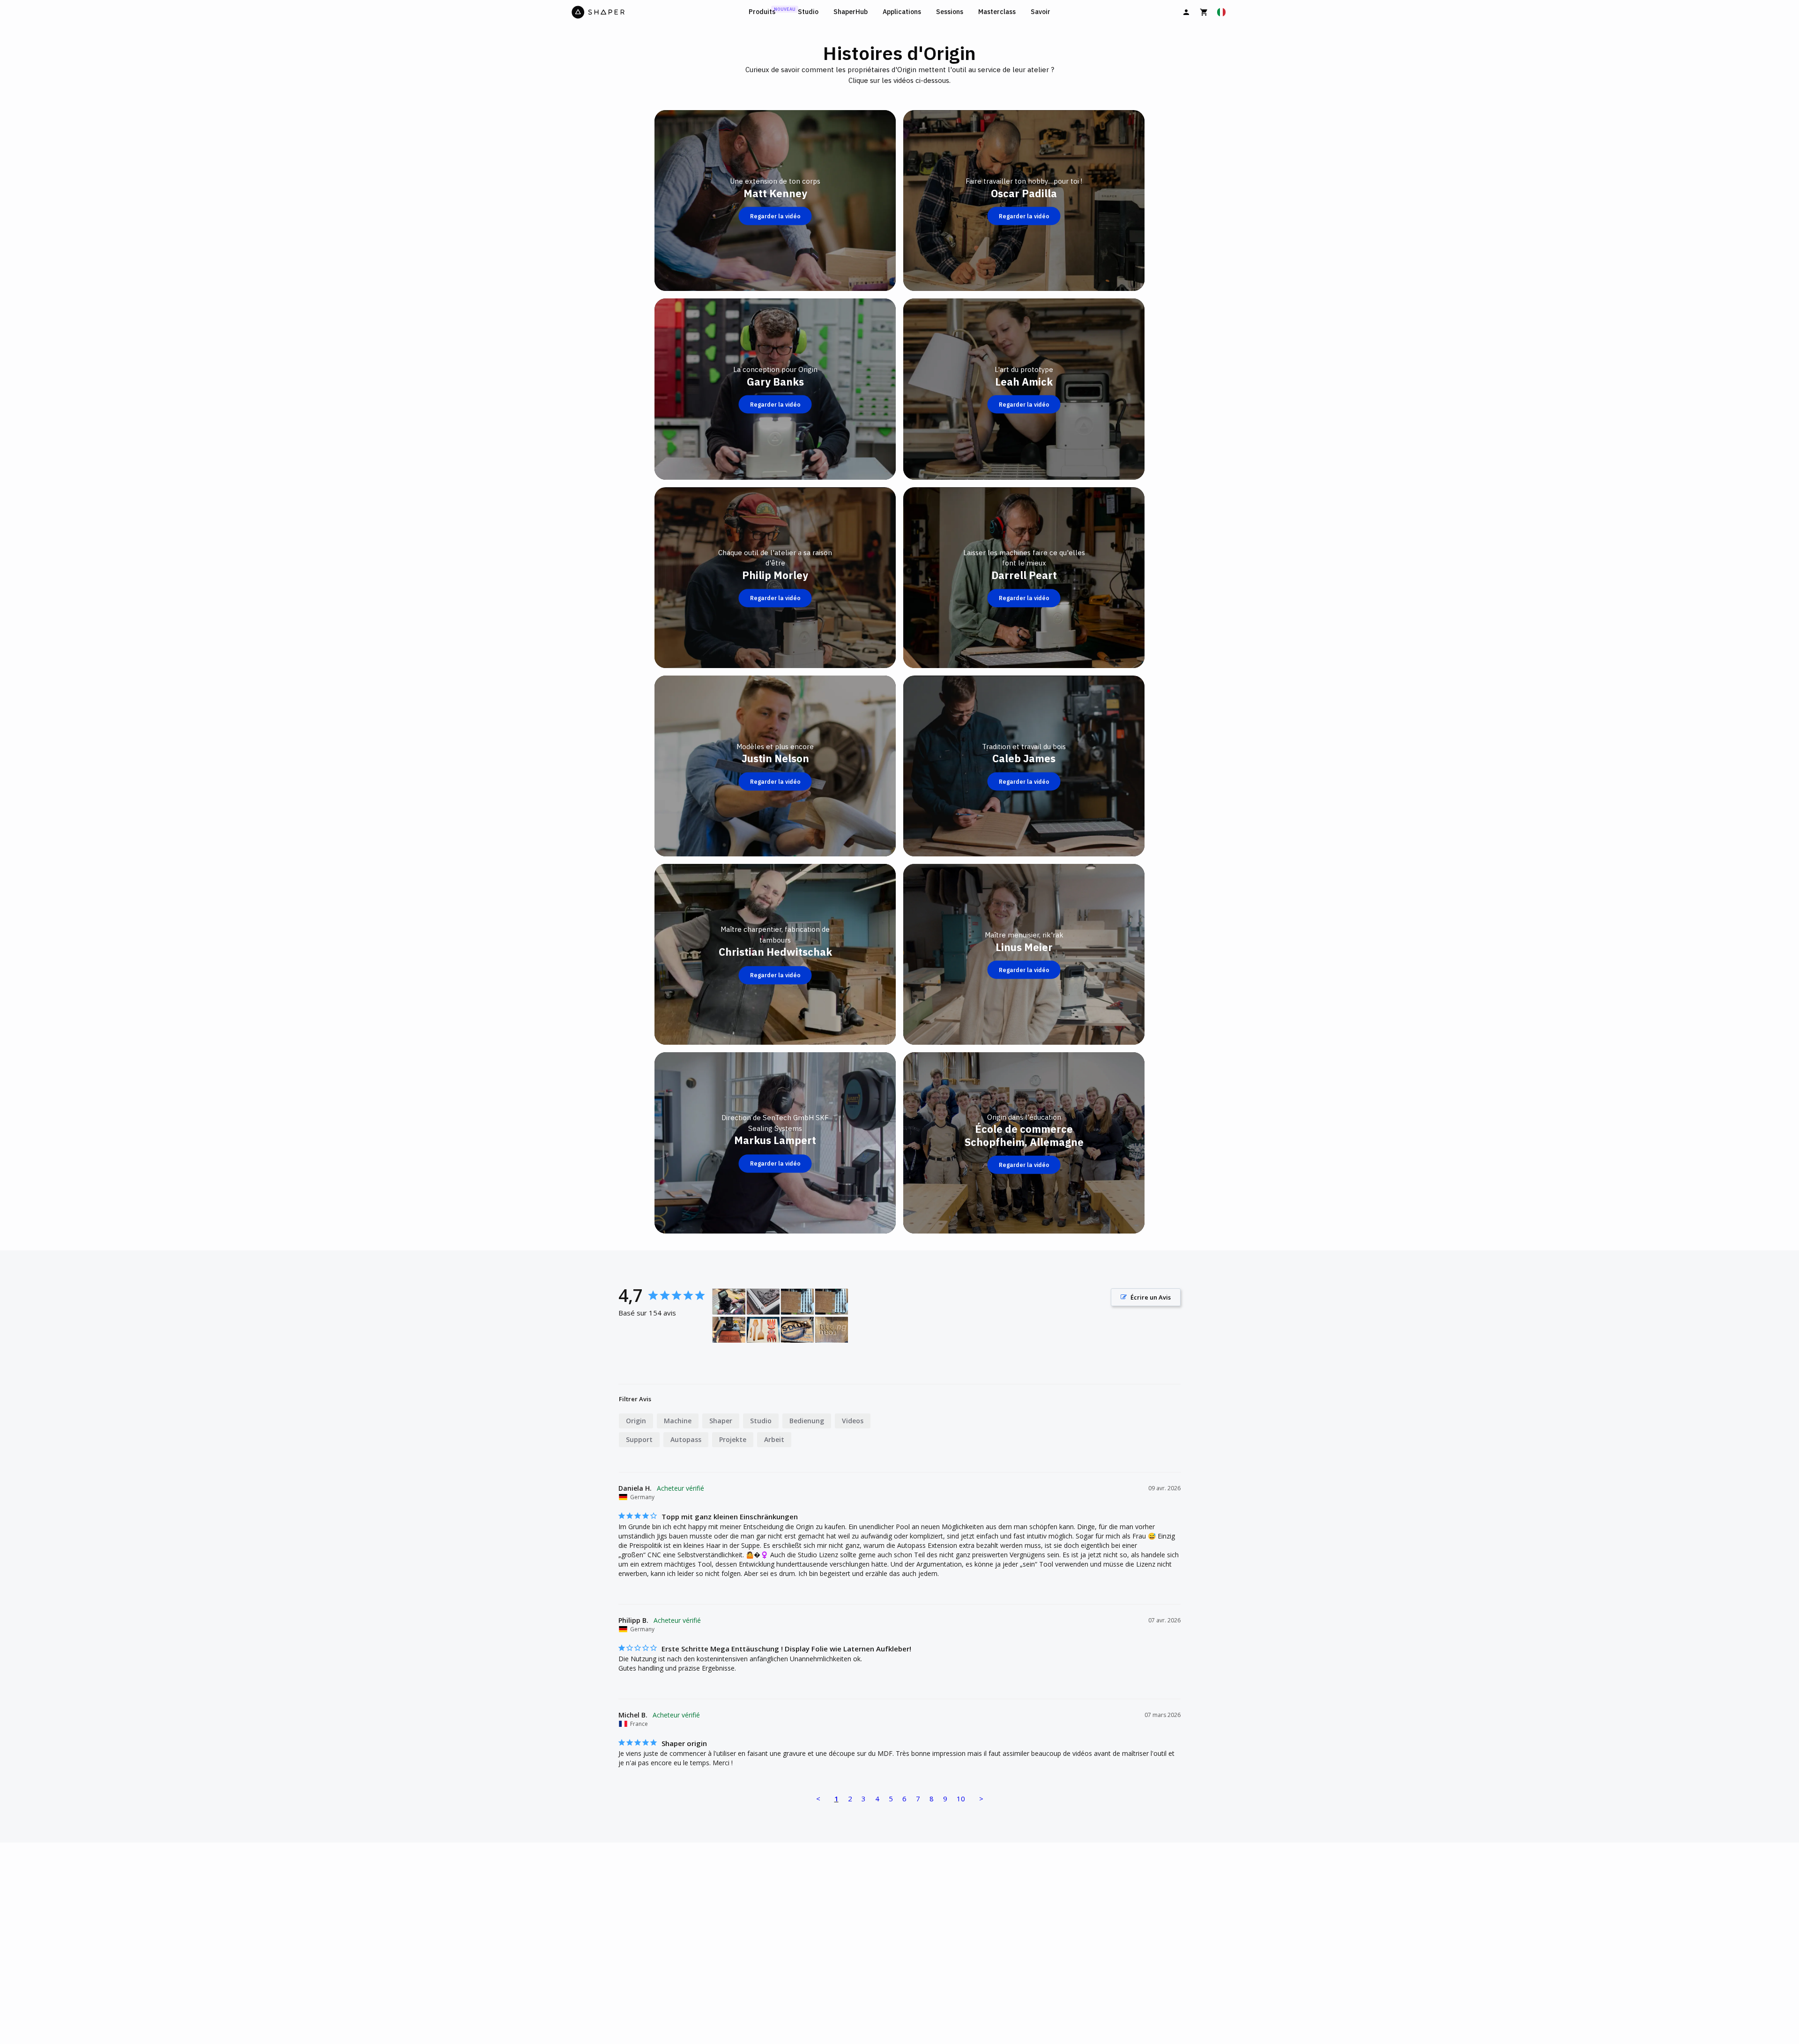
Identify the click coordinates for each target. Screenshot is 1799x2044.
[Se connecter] (1186, 12)
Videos (853, 1421)
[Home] (658, 12)
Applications (902, 12)
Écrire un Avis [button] (1151, 1297)
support (639, 1439)
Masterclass (997, 12)
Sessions (950, 12)
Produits (762, 12)
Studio (808, 12)
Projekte (733, 1439)
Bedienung (807, 1421)
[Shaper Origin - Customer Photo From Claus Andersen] (729, 1302)
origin (636, 1421)
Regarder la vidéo (775, 216)
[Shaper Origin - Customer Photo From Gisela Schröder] (763, 1302)
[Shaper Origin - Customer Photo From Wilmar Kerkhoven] (797, 1302)
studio (761, 1421)
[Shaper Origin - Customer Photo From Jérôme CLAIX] (729, 1330)
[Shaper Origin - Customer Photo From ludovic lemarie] (832, 1330)
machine (678, 1421)
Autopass (686, 1439)
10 (961, 1799)
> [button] (981, 1799)
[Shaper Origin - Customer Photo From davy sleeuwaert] (797, 1330)
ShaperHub (851, 12)
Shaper (721, 1421)
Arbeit (774, 1439)
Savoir (1041, 12)
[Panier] (1204, 12)
